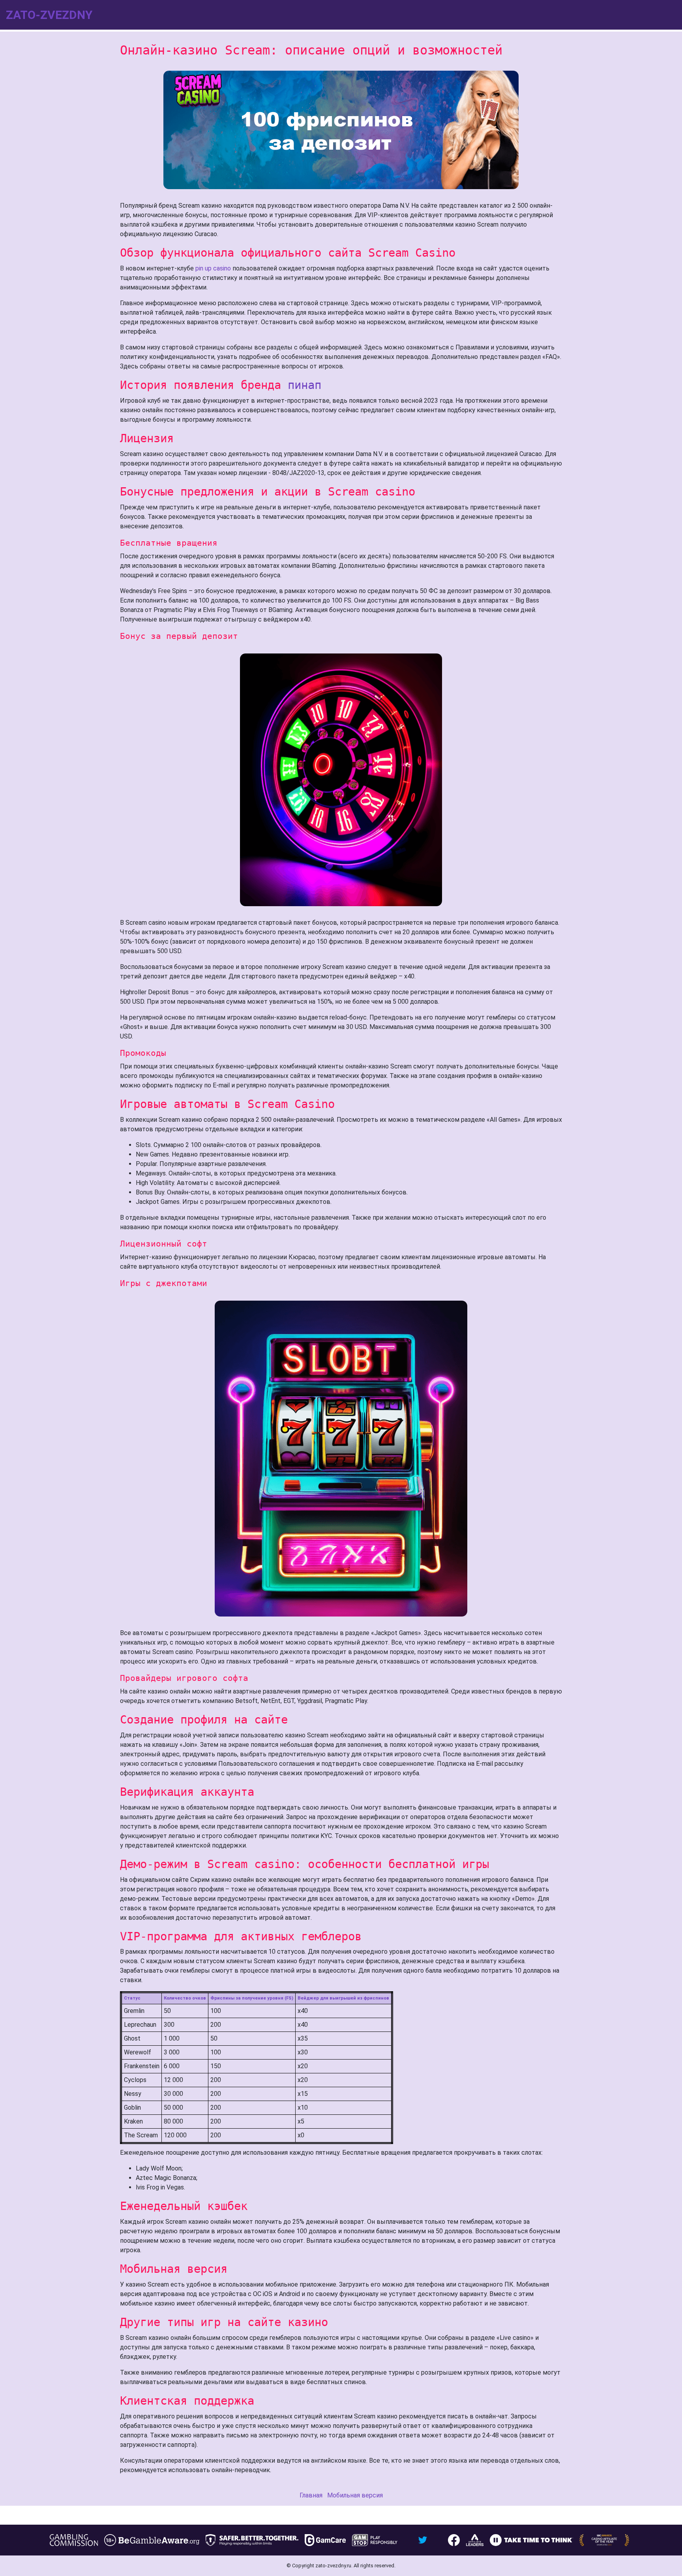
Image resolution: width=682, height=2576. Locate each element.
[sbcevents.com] (604, 2540)
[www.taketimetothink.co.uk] (531, 2540)
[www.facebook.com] (454, 2540)
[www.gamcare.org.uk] (325, 2540)
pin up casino (213, 268)
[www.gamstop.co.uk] (375, 2540)
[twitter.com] (423, 2540)
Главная (311, 2495)
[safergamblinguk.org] (252, 2540)
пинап (304, 385)
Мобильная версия (355, 2495)
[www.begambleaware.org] (152, 2540)
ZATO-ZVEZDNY (49, 15)
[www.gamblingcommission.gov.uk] (74, 2540)
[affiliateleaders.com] (475, 2540)
